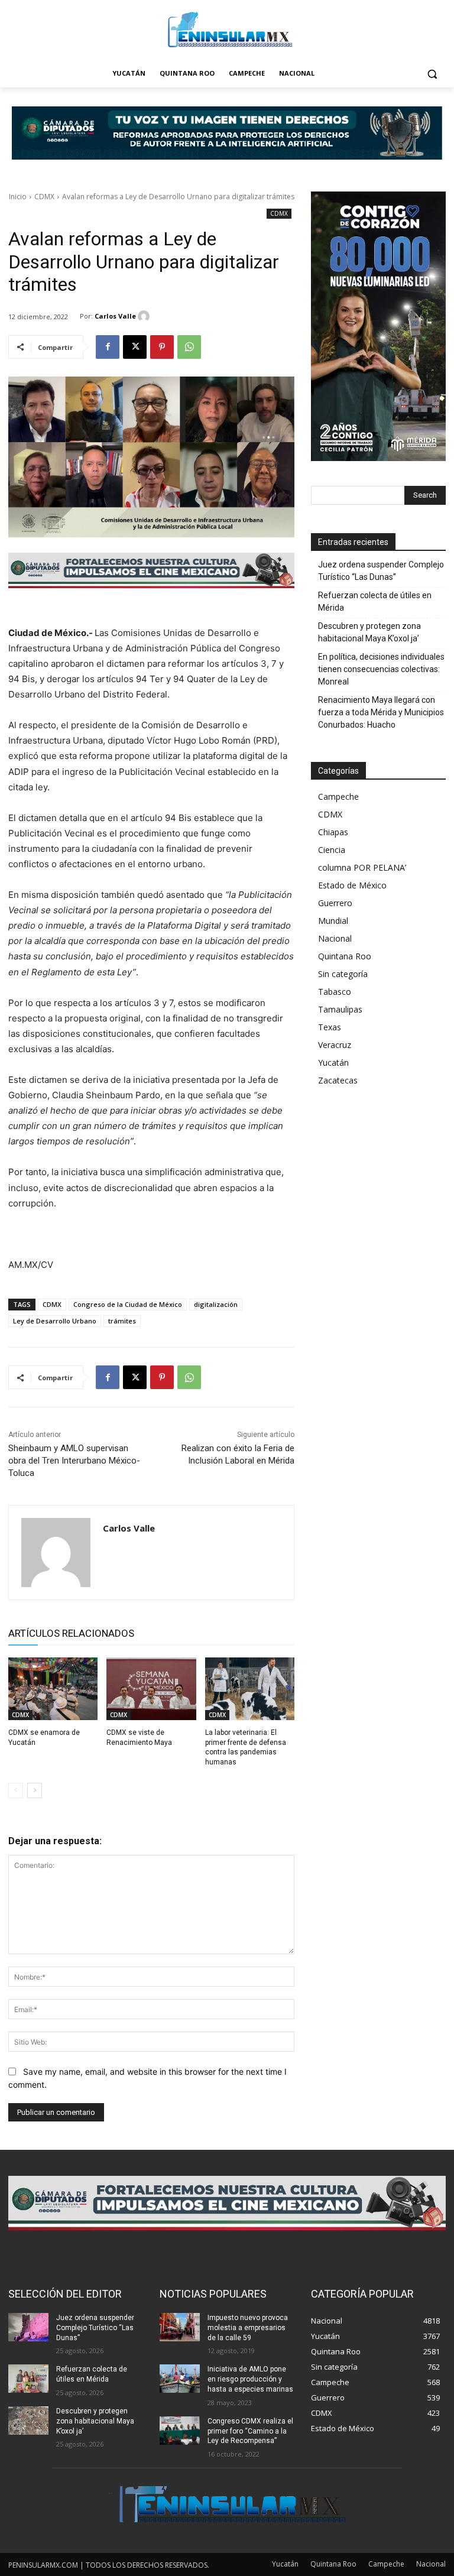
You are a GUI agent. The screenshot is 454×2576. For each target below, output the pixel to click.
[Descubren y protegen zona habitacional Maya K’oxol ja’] (28, 2421)
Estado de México (352, 885)
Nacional (335, 938)
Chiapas (333, 832)
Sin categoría (343, 974)
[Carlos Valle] (145, 316)
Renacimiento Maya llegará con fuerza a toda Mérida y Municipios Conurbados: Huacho (381, 712)
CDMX (44, 197)
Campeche (338, 797)
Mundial (333, 921)
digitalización (216, 1304)
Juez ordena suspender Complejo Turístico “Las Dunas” (381, 571)
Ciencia (332, 850)
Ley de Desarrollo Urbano (55, 1321)
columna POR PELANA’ (362, 867)
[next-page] (35, 1790)
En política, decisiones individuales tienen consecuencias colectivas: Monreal (381, 669)
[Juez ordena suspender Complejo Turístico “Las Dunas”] (28, 2327)
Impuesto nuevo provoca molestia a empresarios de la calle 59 (248, 2328)
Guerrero (335, 903)
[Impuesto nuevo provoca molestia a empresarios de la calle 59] (180, 2327)
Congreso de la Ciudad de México (128, 1304)
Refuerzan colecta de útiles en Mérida (375, 601)
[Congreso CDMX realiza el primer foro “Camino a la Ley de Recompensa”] (180, 2431)
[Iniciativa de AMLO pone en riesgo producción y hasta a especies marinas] (180, 2379)
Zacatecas (338, 1080)
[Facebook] (108, 347)
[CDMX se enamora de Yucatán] (53, 1689)
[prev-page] (16, 1790)
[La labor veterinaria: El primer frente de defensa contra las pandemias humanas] (250, 1689)
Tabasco (335, 992)
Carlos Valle (115, 316)
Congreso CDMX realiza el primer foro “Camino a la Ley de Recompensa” (250, 2431)
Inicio (18, 197)
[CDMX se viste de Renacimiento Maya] (151, 1689)
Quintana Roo (345, 956)
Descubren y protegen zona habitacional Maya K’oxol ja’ (369, 632)
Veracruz (335, 1045)
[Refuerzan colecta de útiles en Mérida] (28, 2379)
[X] (135, 347)
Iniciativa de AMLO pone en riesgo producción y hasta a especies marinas (250, 2379)
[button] (432, 74)
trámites (122, 1321)
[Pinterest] (162, 347)
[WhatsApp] (189, 347)
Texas (330, 1027)
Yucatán (333, 1062)
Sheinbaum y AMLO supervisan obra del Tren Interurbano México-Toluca (74, 1461)
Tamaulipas (340, 1009)
